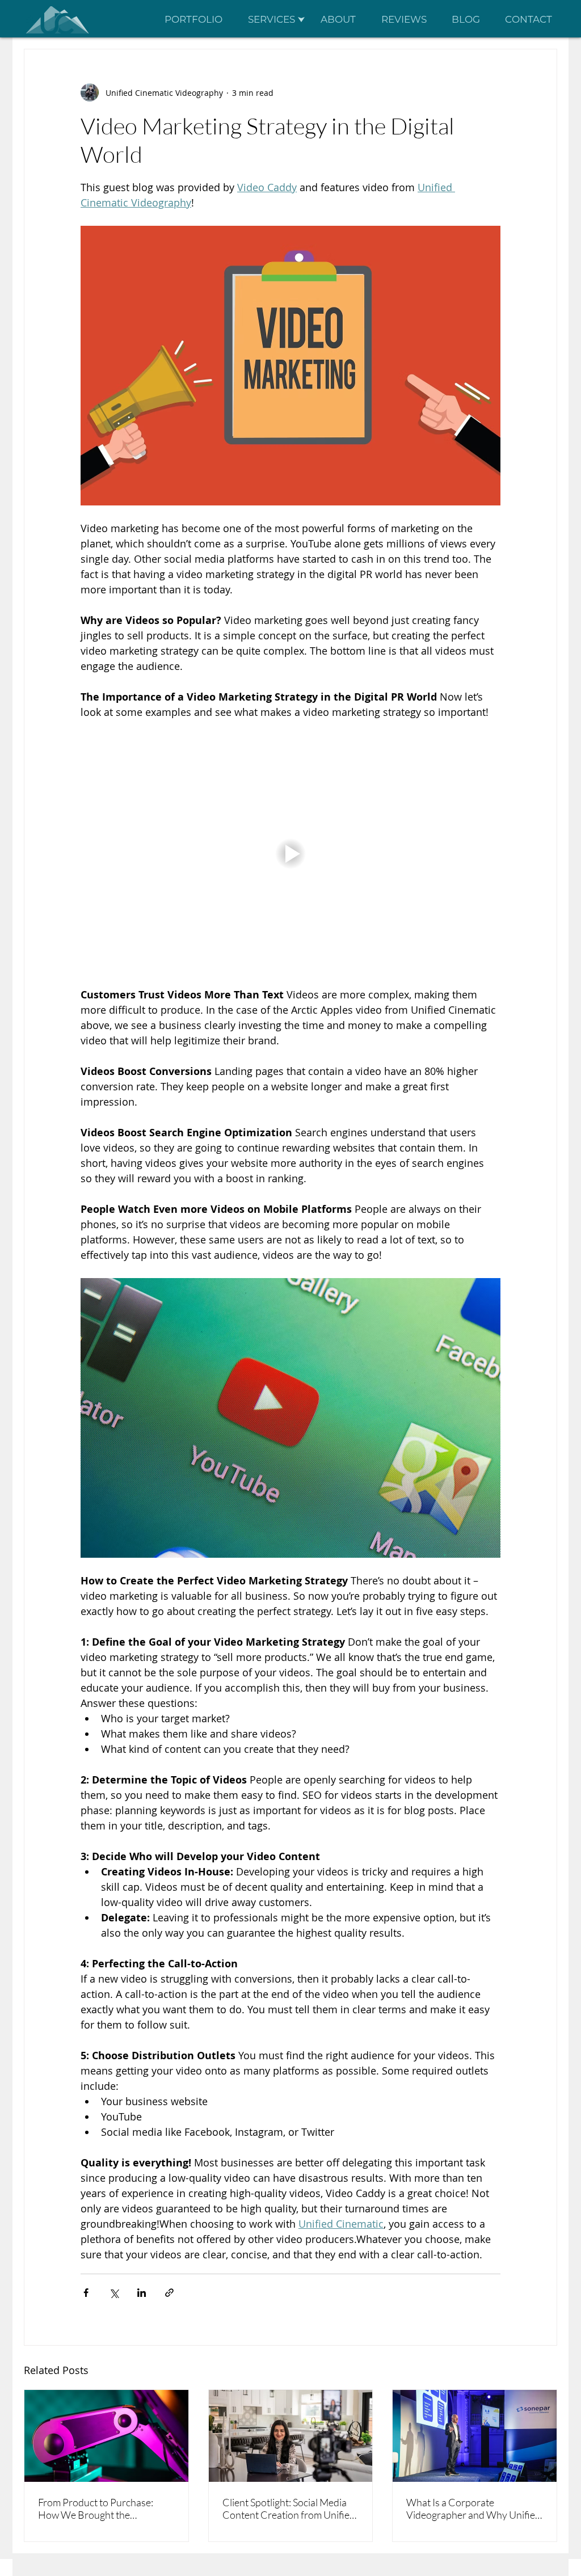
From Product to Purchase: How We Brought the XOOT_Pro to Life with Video (100, 2508)
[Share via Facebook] (86, 2293)
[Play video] (290, 853)
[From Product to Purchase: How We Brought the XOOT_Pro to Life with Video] (106, 2436)
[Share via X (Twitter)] (114, 2293)
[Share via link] (169, 2293)
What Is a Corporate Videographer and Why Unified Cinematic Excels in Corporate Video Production (473, 2508)
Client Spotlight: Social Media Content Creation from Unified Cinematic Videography (289, 2508)
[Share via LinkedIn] (142, 2293)
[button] (276, 19)
